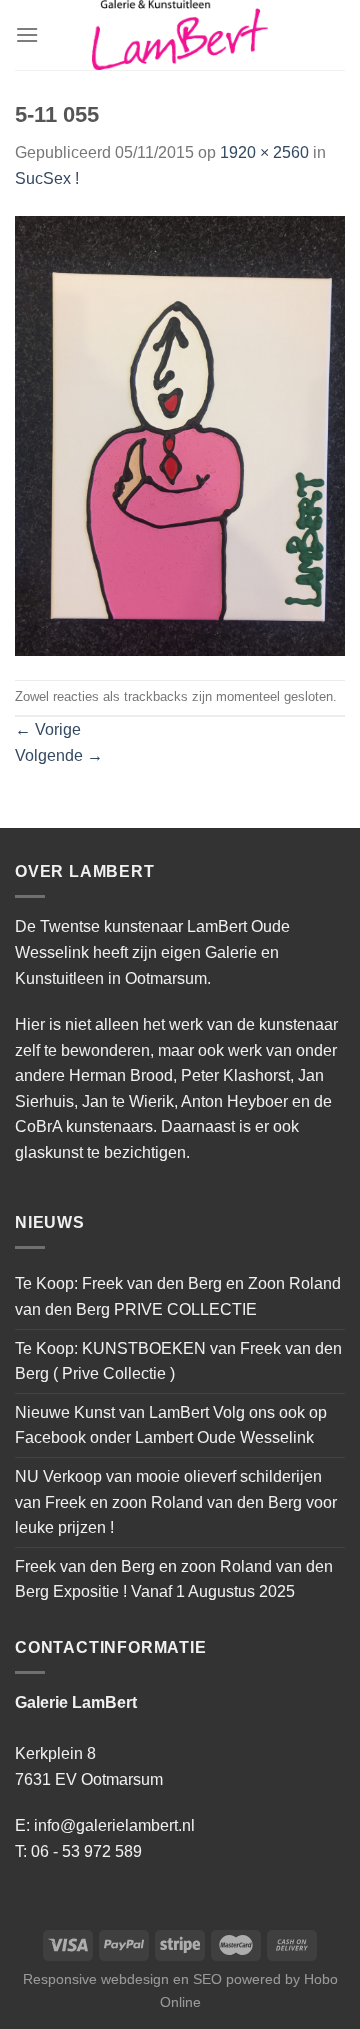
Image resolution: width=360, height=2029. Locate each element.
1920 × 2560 (264, 152)
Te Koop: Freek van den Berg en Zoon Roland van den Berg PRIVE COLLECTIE (178, 1296)
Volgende (59, 755)
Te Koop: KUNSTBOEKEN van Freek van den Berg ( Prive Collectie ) (178, 1361)
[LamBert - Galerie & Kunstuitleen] (180, 35)
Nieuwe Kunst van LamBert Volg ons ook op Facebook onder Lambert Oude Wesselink (171, 1425)
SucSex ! (47, 178)
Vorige (48, 729)
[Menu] (27, 34)
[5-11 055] (180, 434)
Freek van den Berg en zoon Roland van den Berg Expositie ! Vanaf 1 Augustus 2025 (174, 1579)
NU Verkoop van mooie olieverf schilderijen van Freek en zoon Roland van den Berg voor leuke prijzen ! (176, 1502)
